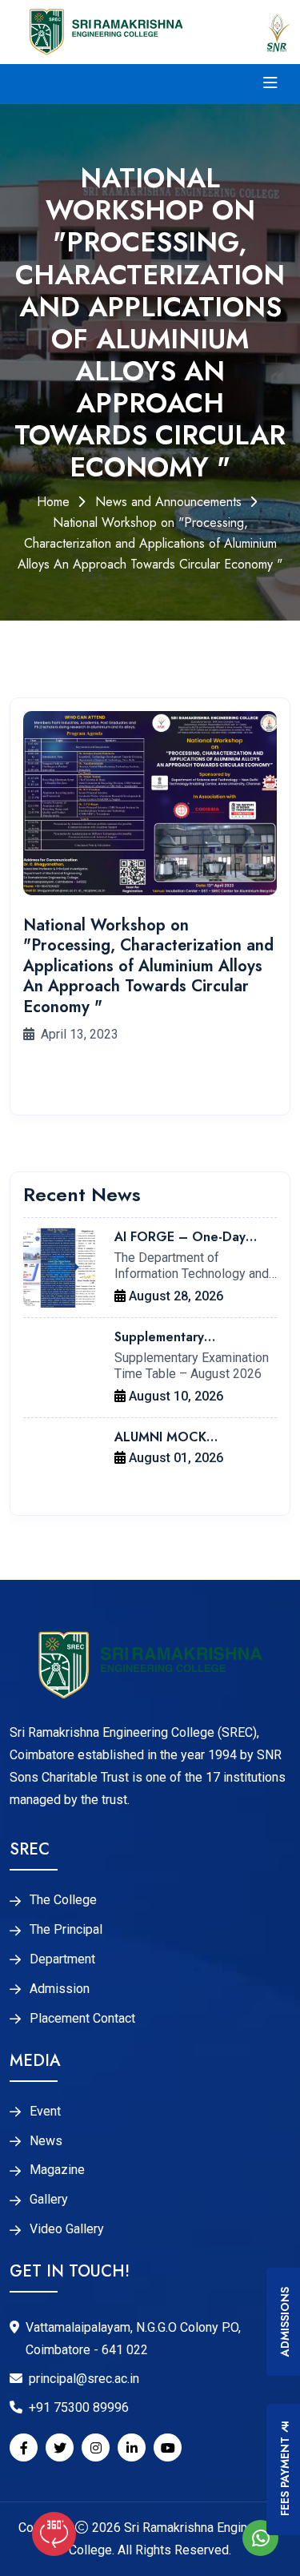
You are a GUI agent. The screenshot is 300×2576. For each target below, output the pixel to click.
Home (53, 502)
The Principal (66, 1930)
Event (45, 2112)
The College (63, 1900)
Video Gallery (67, 2229)
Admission (60, 1989)
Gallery (49, 2200)
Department (62, 1959)
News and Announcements (168, 502)
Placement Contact (82, 2019)
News (46, 2141)
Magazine (57, 2170)
